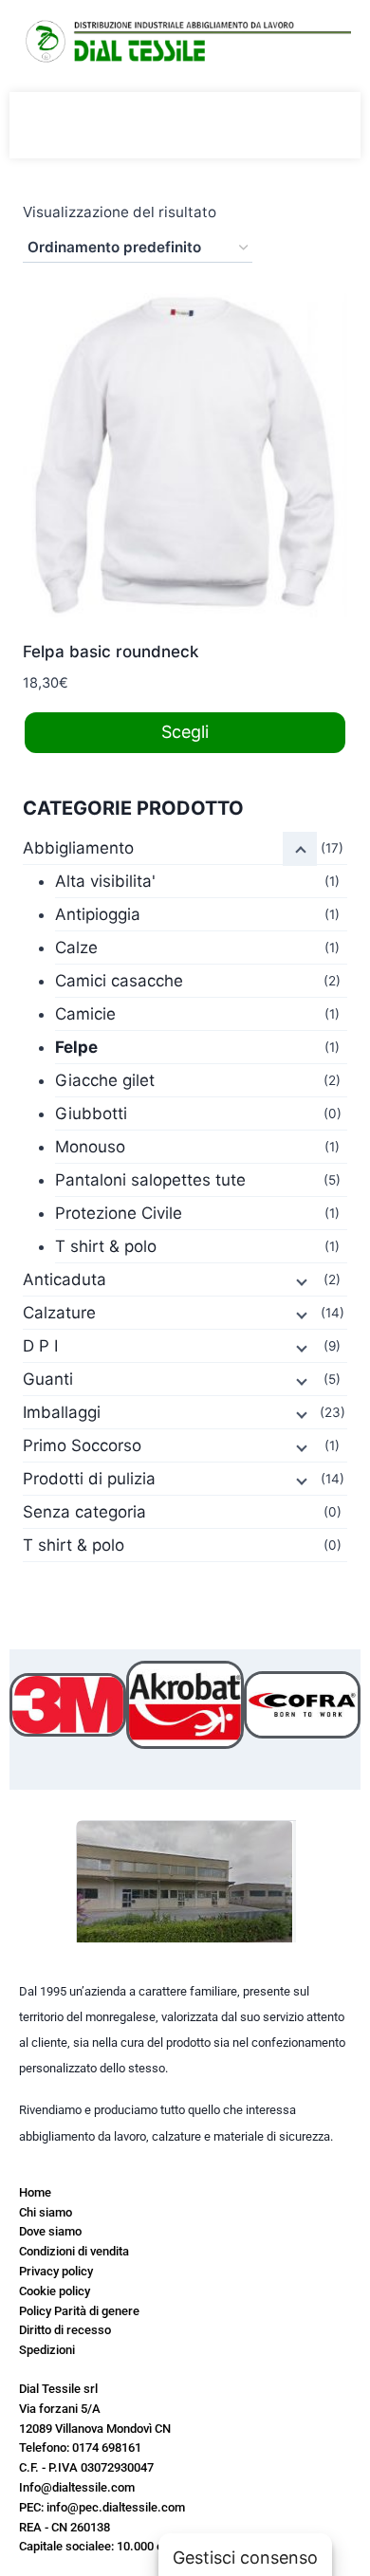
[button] (28, 1705)
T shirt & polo (106, 1246)
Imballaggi (62, 1412)
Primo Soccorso (82, 1445)
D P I (40, 1346)
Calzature (59, 1313)
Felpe (76, 1047)
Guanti (48, 1379)
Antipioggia (98, 914)
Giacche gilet (105, 1080)
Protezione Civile (119, 1213)
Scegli (185, 732)
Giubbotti (91, 1113)
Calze (76, 948)
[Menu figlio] (300, 849)
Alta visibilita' (105, 881)
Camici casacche (119, 981)
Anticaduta (65, 1279)
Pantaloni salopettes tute (150, 1180)
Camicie (85, 1014)
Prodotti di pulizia (89, 1479)
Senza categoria (84, 1512)
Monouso (90, 1147)
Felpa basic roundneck (111, 652)
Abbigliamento (78, 848)
